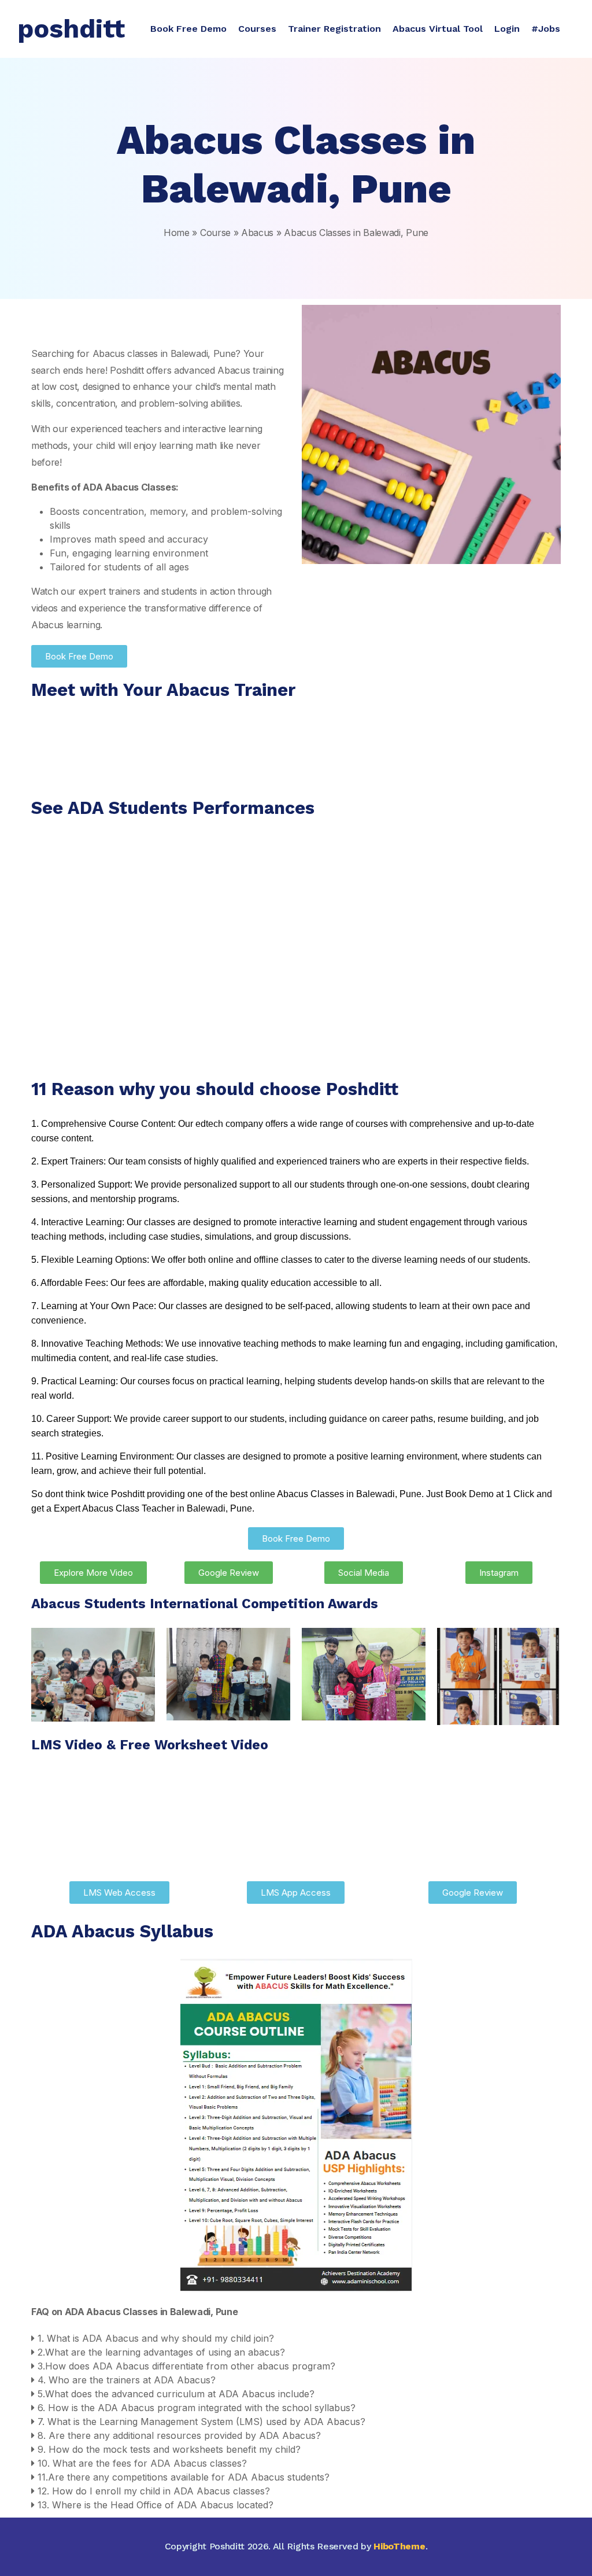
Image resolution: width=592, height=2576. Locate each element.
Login (507, 29)
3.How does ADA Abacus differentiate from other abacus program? (186, 2366)
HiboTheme (399, 2546)
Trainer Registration (334, 29)
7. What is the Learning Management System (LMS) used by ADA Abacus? (201, 2422)
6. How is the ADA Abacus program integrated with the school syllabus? (197, 2408)
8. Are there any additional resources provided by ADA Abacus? (179, 2435)
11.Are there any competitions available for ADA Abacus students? (184, 2477)
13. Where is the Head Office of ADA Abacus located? (156, 2505)
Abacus (257, 233)
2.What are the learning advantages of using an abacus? (161, 2352)
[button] (296, 2338)
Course (215, 233)
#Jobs (546, 29)
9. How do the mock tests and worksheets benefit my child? (169, 2449)
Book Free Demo (188, 29)
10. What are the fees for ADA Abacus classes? (142, 2463)
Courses (257, 29)
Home (177, 233)
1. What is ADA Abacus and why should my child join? (156, 2338)
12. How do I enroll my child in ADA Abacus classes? (154, 2491)
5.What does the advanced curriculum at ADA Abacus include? (176, 2394)
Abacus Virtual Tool (438, 29)
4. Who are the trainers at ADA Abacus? (127, 2380)
